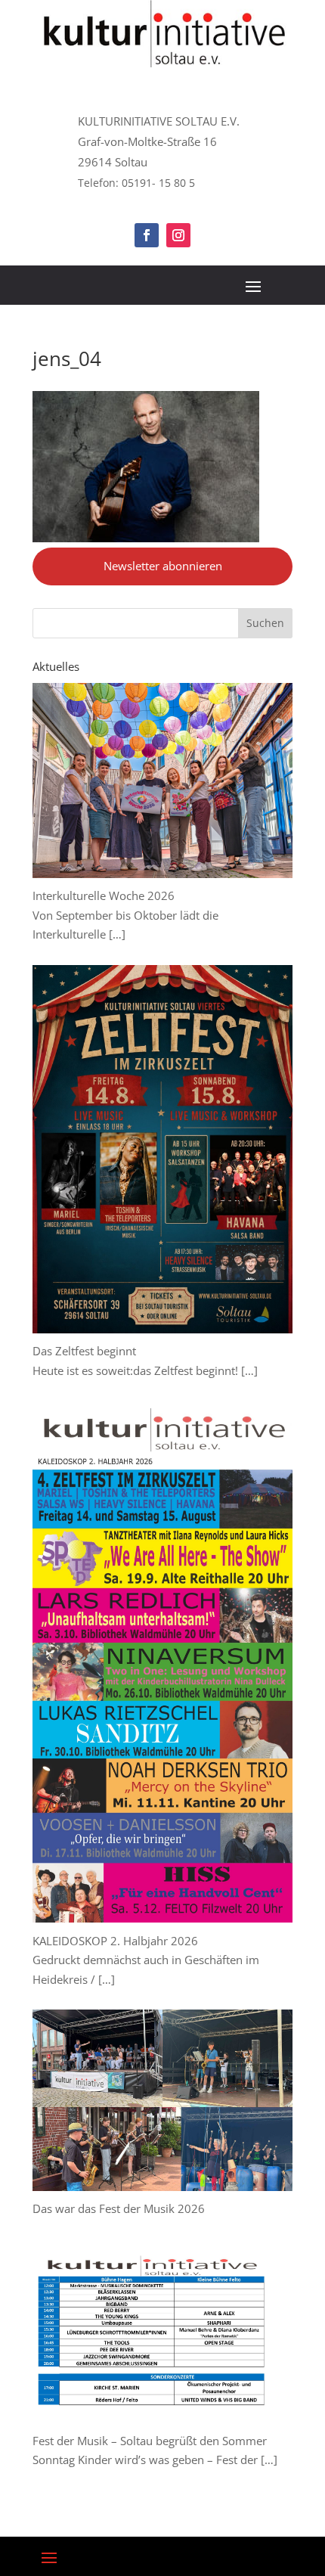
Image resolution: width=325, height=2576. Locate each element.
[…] (117, 934)
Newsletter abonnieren (163, 566)
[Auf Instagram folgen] (178, 235)
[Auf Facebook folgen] (147, 235)
